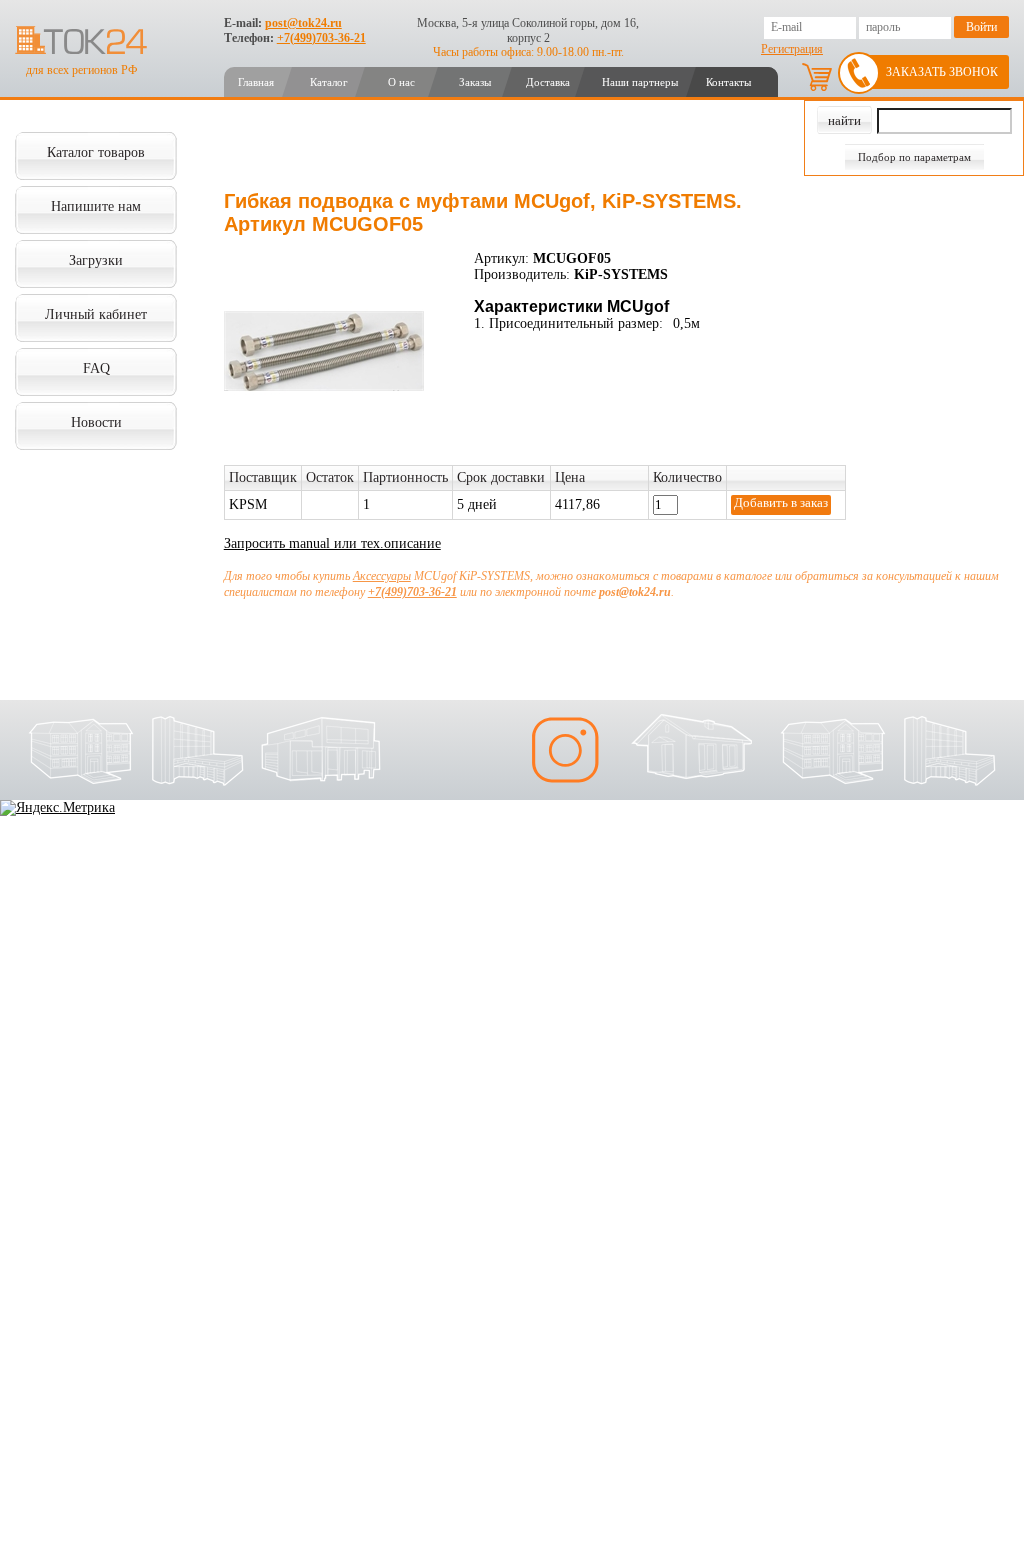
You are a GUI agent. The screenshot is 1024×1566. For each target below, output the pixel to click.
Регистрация (792, 49)
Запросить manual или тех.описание (332, 543)
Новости (96, 422)
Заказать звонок (942, 72)
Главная (256, 82)
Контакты (728, 82)
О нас (401, 82)
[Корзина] (817, 77)
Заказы (475, 82)
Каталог (329, 82)
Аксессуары (382, 576)
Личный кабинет (96, 314)
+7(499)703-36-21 (321, 38)
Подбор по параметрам (914, 157)
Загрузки (96, 260)
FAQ (96, 368)
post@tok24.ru (303, 23)
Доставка (548, 82)
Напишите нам (96, 206)
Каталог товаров (96, 152)
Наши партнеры (640, 82)
